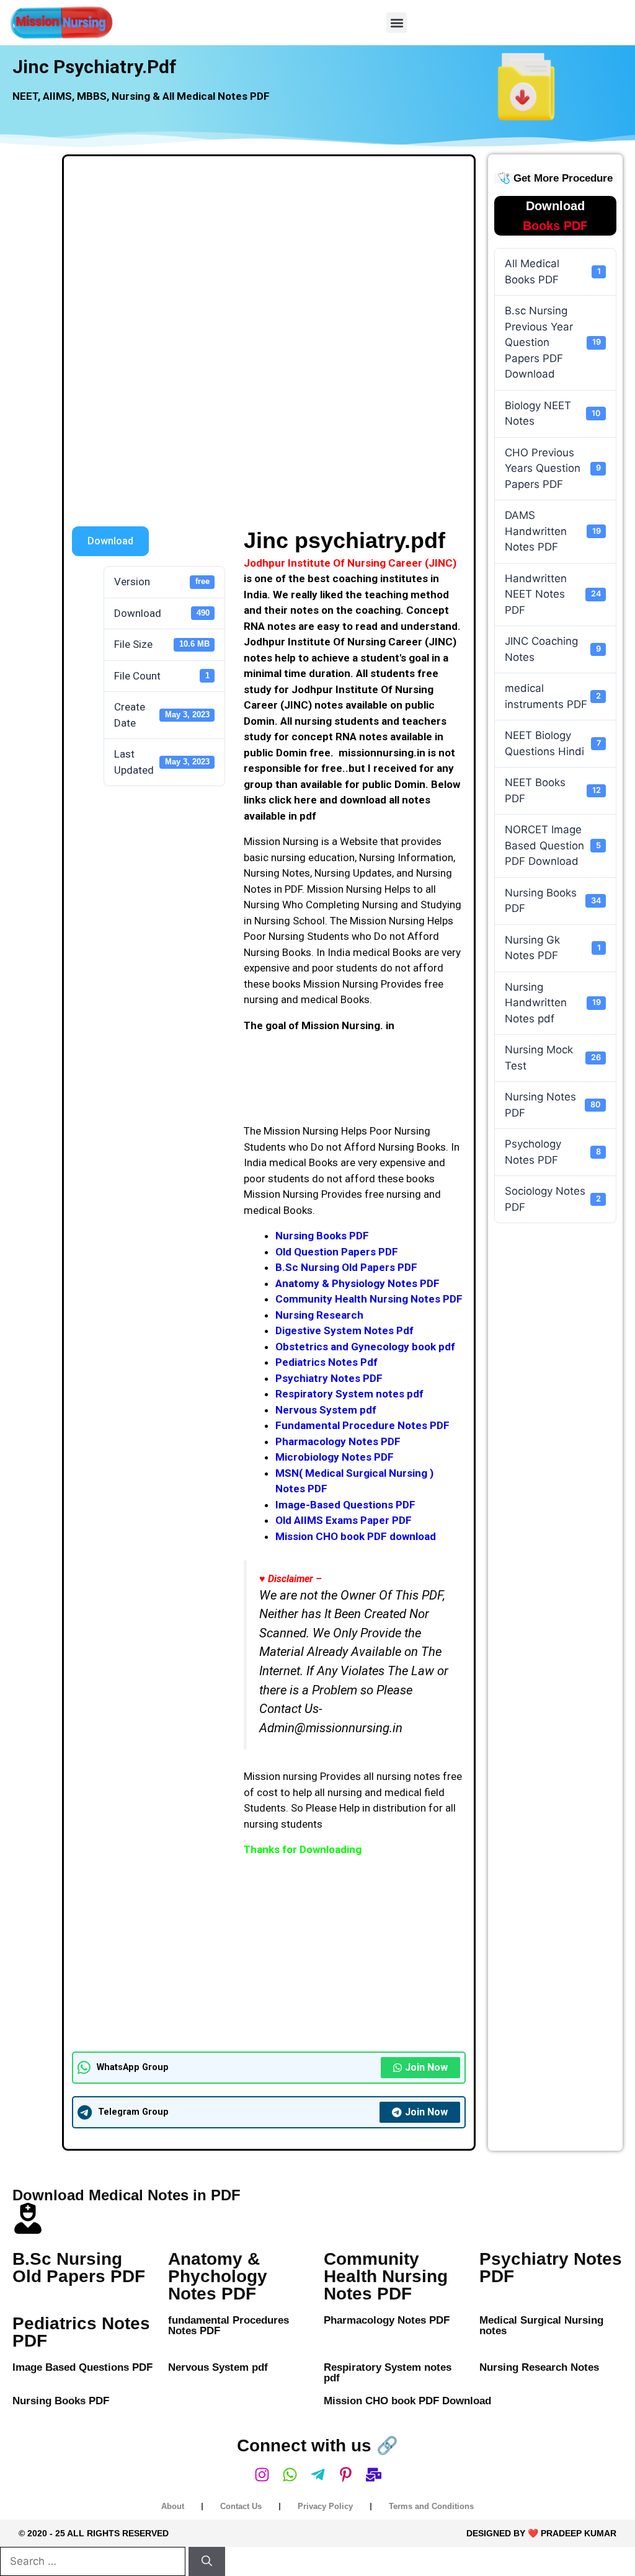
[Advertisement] (269, 256)
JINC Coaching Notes (553, 649)
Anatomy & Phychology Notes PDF (218, 2276)
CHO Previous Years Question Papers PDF (553, 468)
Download (110, 541)
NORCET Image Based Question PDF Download (553, 845)
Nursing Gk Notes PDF (553, 948)
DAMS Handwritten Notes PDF (553, 531)
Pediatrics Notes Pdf (326, 1362)
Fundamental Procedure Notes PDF (362, 1425)
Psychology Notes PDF (553, 1152)
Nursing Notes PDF (553, 1105)
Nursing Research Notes (539, 2367)
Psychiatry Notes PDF (329, 1378)
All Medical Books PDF (553, 272)
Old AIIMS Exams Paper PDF (344, 1520)
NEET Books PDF (553, 790)
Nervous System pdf (326, 1410)
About (173, 2506)
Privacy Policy (325, 2506)
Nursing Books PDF (322, 1236)
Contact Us (241, 2506)
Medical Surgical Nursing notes (541, 2326)
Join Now (426, 2067)
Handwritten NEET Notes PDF (553, 594)
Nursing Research (319, 1315)
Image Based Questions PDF (82, 2367)
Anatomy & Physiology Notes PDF (357, 1283)
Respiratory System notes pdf (349, 1394)
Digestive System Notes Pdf (344, 1330)
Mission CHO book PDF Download (407, 2401)
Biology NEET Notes (553, 414)
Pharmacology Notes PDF (338, 1441)
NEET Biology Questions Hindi (553, 743)
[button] (397, 23)
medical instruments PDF (553, 696)
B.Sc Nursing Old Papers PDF (346, 1267)
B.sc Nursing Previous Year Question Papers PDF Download (553, 342)
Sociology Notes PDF (553, 1199)
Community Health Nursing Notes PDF (369, 1299)
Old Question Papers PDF (337, 1252)
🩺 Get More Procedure (555, 178)
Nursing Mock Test (553, 1058)
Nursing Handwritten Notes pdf (553, 1003)
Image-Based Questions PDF (345, 1505)
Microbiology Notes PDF (335, 1457)
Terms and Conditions (431, 2506)
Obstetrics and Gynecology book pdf (365, 1347)
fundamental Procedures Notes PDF (229, 2326)
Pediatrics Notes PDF (81, 2332)
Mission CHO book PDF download (356, 1536)
